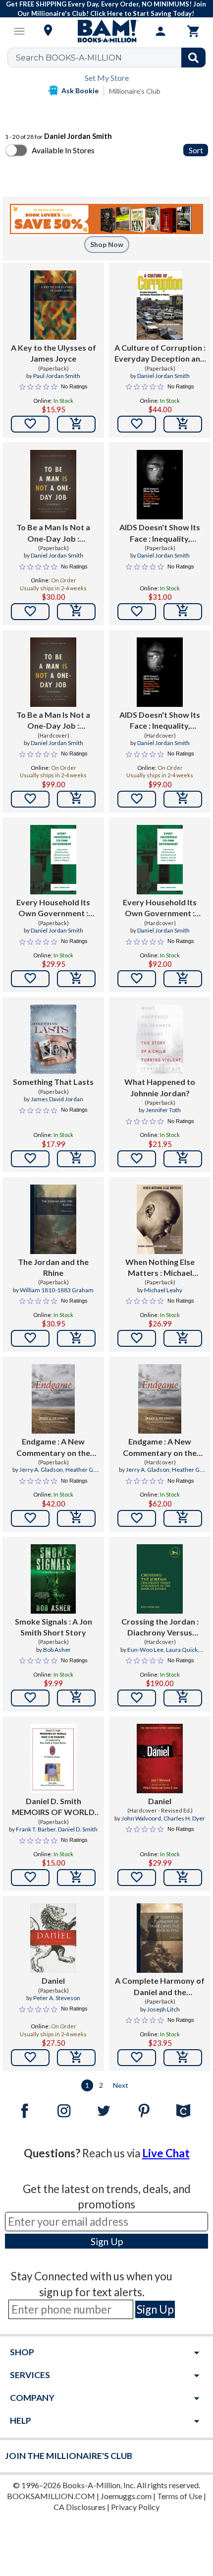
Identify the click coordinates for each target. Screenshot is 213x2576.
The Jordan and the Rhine (53, 1267)
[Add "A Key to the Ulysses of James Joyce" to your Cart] (76, 424)
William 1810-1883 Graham (57, 1290)
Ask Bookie (80, 91)
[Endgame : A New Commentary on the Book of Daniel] (53, 1399)
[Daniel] (160, 1759)
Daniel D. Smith (78, 1829)
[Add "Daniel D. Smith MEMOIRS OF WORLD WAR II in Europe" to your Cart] (76, 1878)
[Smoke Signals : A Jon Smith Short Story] (53, 1579)
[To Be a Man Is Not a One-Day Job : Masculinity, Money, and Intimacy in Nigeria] (53, 485)
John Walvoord (141, 1818)
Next (121, 2085)
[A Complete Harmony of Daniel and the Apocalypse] (160, 1938)
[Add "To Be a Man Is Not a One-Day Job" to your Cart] (76, 612)
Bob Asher (57, 1650)
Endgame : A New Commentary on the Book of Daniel (53, 1447)
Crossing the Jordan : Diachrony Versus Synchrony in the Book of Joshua (160, 1628)
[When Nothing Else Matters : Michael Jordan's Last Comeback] (160, 1219)
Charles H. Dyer (184, 1818)
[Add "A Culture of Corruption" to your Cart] (183, 424)
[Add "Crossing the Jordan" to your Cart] (183, 1698)
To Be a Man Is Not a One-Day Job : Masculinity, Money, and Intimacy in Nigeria (53, 533)
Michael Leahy (163, 1290)
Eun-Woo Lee (145, 1650)
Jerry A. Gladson (41, 1470)
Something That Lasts (53, 1082)
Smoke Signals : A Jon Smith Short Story (53, 1627)
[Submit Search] (193, 58)
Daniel (160, 1801)
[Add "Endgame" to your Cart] (76, 1518)
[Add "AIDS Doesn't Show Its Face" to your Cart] (183, 612)
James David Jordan (57, 1099)
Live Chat (166, 2153)
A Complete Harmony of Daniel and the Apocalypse (160, 1987)
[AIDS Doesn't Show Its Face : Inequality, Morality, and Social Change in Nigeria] (160, 485)
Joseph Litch (163, 2009)
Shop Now (107, 244)
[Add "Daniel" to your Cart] (183, 1878)
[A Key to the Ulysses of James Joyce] (53, 305)
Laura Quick (182, 1650)
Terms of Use (180, 2496)
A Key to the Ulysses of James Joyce (53, 353)
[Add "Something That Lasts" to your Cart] (76, 1159)
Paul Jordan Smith (57, 376)
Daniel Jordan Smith (163, 376)
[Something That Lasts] (53, 1039)
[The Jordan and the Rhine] (53, 1219)
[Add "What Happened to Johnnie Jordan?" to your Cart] (183, 1159)
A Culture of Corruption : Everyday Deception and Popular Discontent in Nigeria (160, 354)
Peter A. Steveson (57, 1998)
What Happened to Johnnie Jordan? (160, 1087)
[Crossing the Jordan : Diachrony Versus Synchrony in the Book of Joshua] (160, 1579)
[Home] (106, 31)
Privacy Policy (135, 2507)
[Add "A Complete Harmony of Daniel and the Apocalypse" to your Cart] (183, 2058)
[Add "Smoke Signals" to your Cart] (76, 1698)
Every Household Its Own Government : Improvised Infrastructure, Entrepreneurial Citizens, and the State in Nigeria (53, 908)
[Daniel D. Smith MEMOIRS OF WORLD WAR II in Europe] (53, 1759)
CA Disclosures (80, 2507)
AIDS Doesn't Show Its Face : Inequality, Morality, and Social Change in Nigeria (160, 533)
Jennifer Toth (163, 1110)
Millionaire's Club (135, 91)
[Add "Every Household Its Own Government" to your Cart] (76, 979)
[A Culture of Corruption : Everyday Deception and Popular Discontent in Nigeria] (160, 305)
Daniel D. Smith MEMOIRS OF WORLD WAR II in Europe (53, 1807)
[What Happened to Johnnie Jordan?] (160, 1039)
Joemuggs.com (126, 2496)
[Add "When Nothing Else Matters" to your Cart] (183, 1338)
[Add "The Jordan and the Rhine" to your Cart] (76, 1338)
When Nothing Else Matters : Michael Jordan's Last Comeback (160, 1268)
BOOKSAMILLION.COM (51, 2496)
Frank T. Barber (36, 1829)
